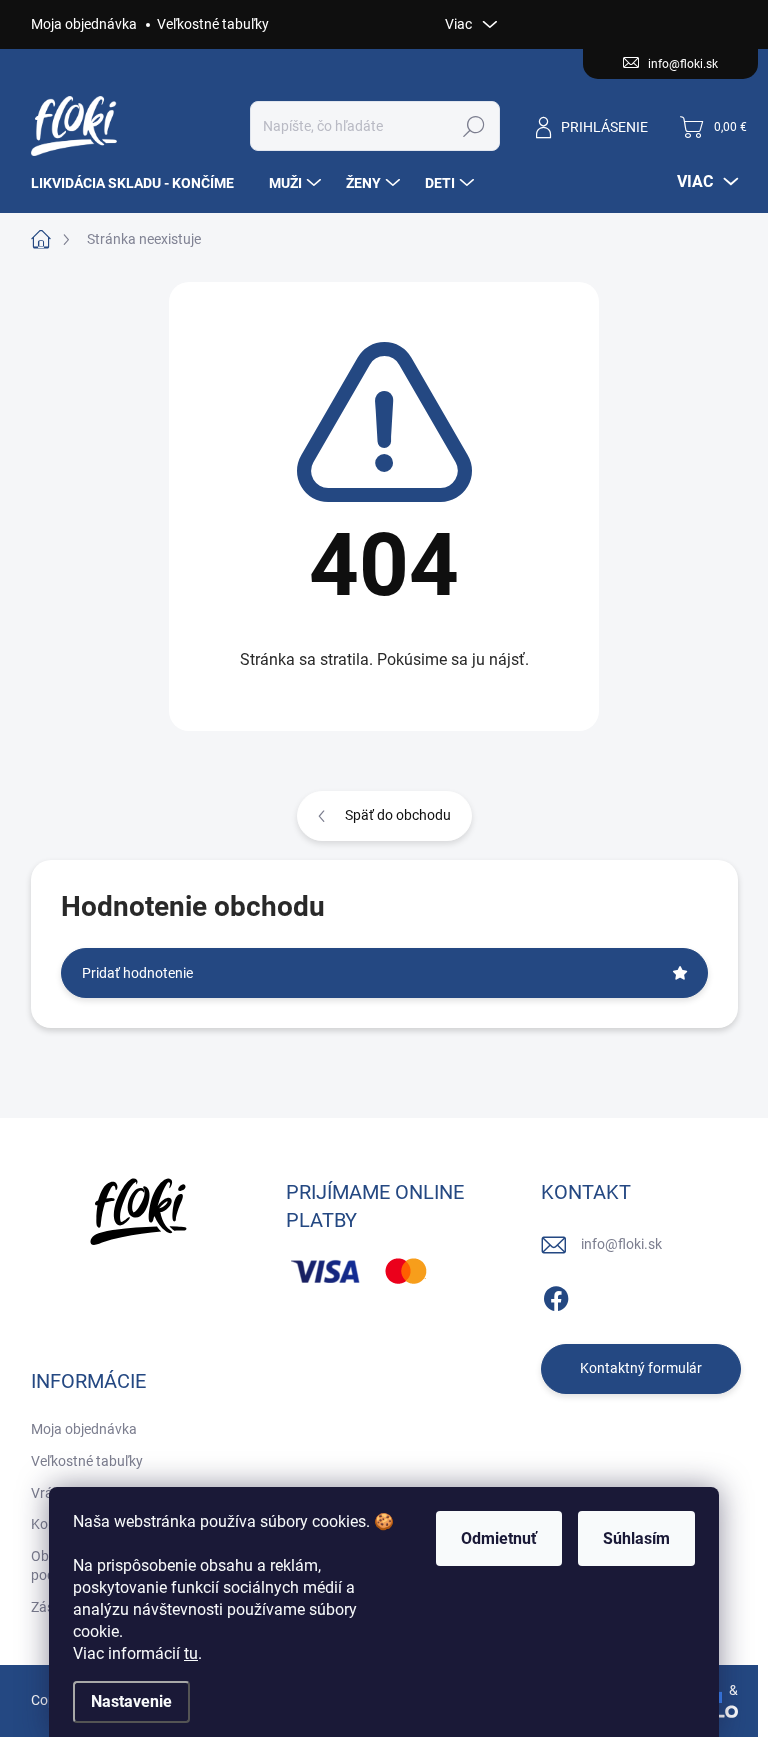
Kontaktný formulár (641, 1368)
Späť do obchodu (398, 815)
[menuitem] (140, 183)
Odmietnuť (499, 1538)
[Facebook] (556, 1295)
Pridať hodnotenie (137, 973)
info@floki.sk (621, 1244)
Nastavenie (131, 1701)
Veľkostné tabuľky (213, 24)
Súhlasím (636, 1538)
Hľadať (473, 126)
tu (191, 1653)
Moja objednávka (84, 24)
